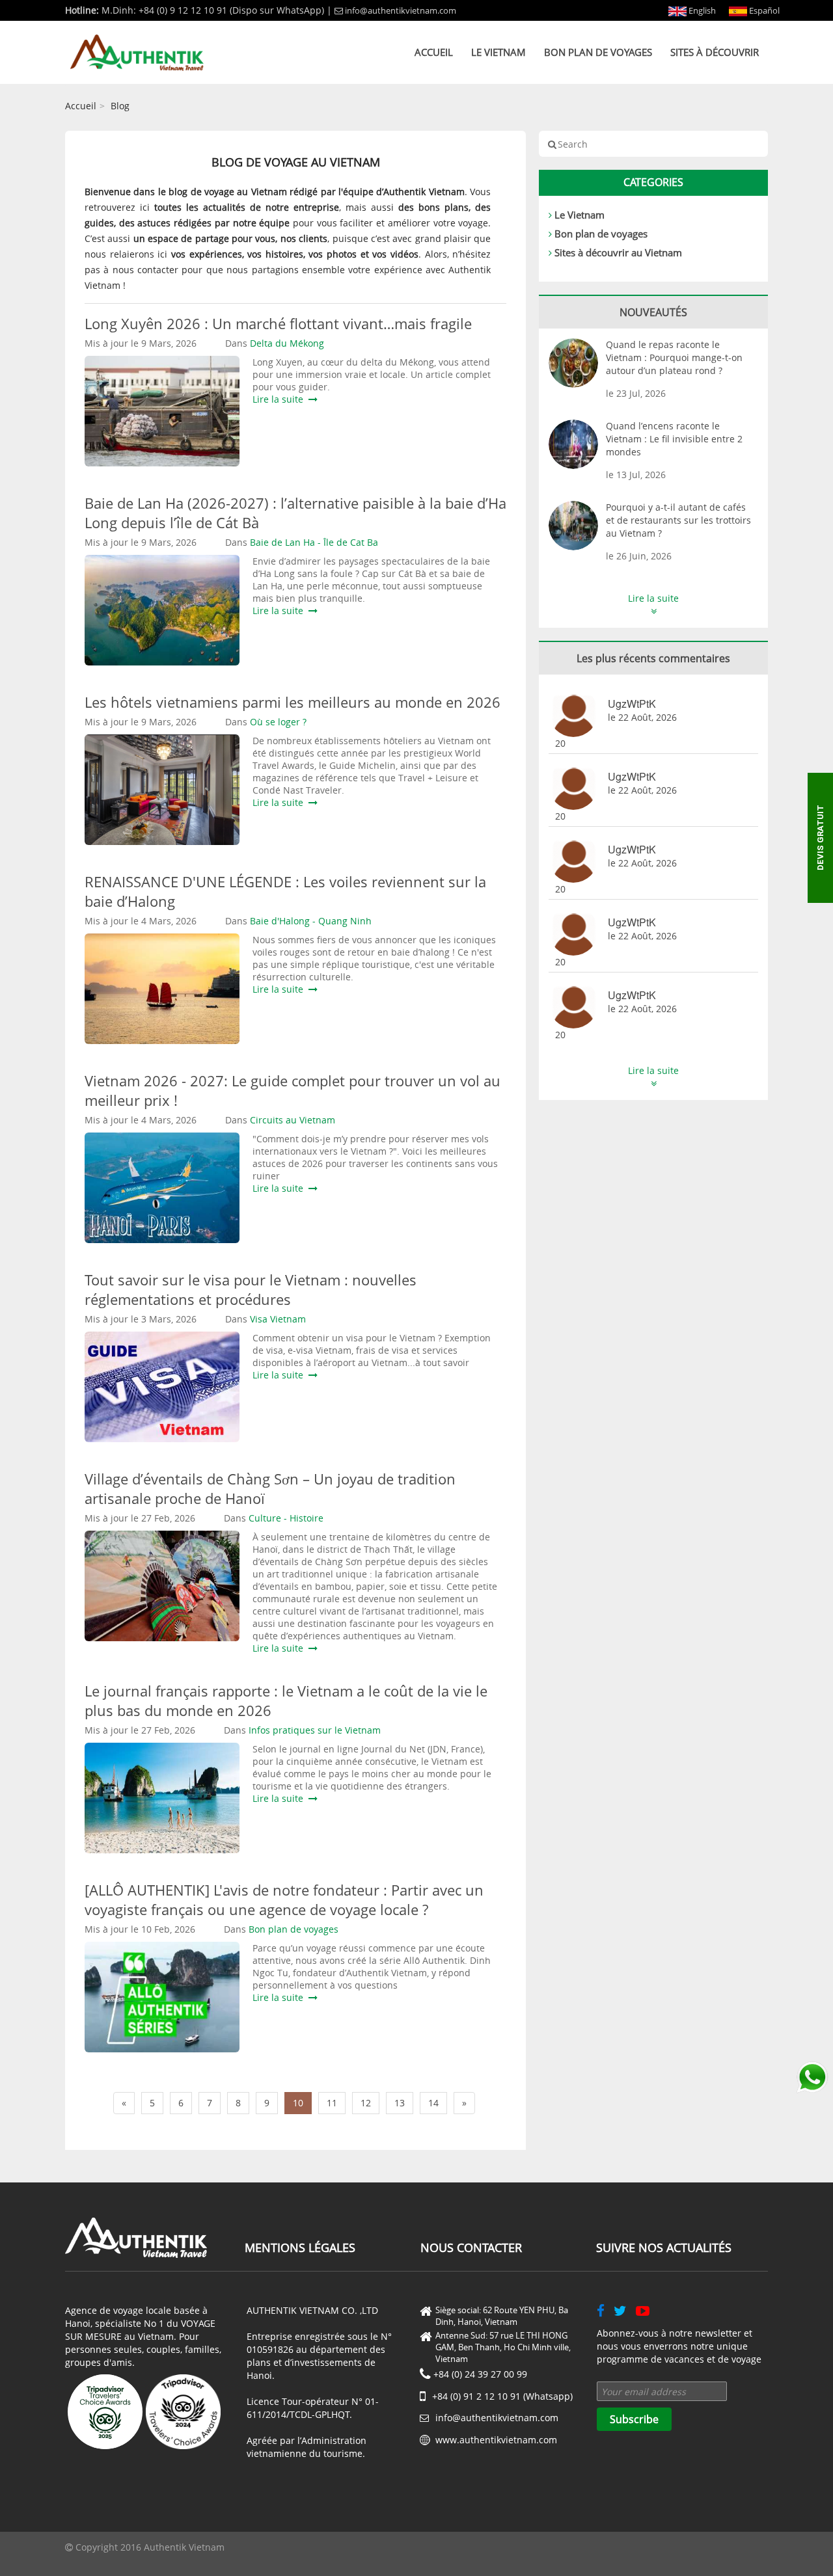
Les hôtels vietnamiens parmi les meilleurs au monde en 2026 (293, 702)
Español (763, 10)
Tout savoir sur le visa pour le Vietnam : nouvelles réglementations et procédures (251, 1289)
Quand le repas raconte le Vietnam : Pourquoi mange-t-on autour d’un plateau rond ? (674, 357)
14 (433, 2103)
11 (332, 2103)
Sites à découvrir (715, 52)
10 (298, 2103)
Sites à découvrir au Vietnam (618, 252)
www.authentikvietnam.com (496, 2440)
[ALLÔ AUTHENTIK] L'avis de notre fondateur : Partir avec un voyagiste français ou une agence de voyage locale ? (284, 1899)
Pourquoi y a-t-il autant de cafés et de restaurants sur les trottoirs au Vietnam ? (678, 520)
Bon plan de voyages (598, 52)
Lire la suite (280, 399)
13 (400, 2103)
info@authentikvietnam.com (401, 10)
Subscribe (634, 2419)
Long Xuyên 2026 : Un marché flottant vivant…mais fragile (278, 323)
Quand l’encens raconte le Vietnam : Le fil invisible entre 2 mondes (674, 439)
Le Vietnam (498, 52)
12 (366, 2103)
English (701, 10)
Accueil (434, 52)
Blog (120, 106)
